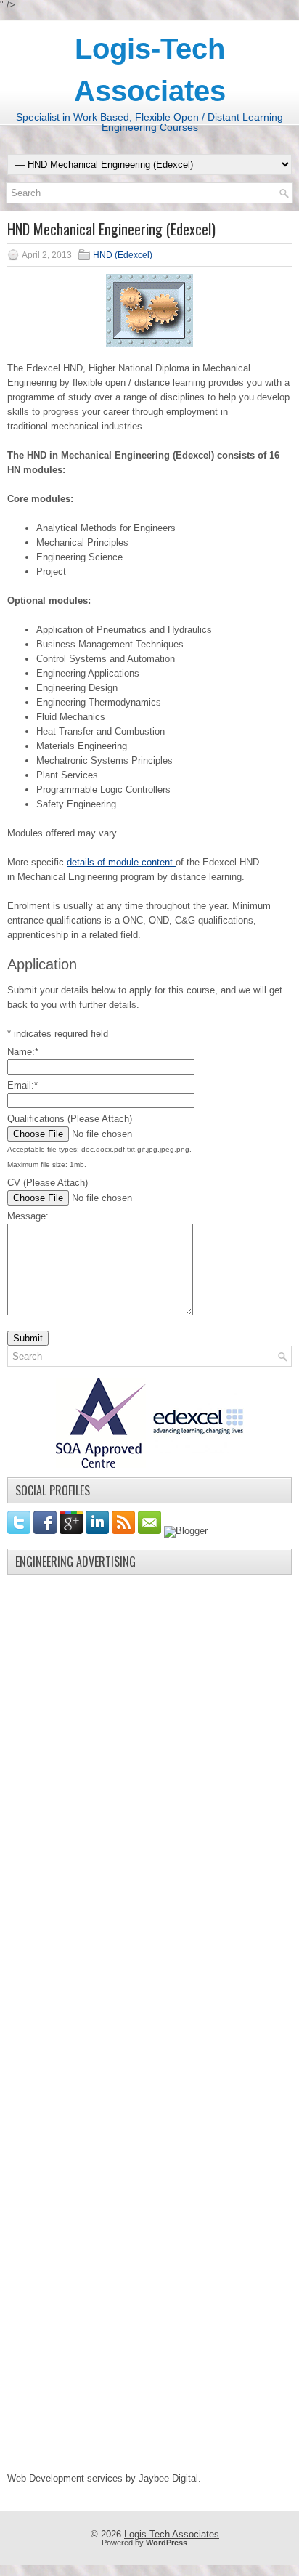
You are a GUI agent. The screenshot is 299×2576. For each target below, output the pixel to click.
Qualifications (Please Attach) (70, 1119)
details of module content (121, 862)
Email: (22, 1085)
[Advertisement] (116, 1800)
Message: (28, 1216)
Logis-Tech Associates (172, 2534)
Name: (23, 1052)
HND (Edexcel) (123, 255)
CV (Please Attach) (48, 1183)
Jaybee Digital (168, 2478)
